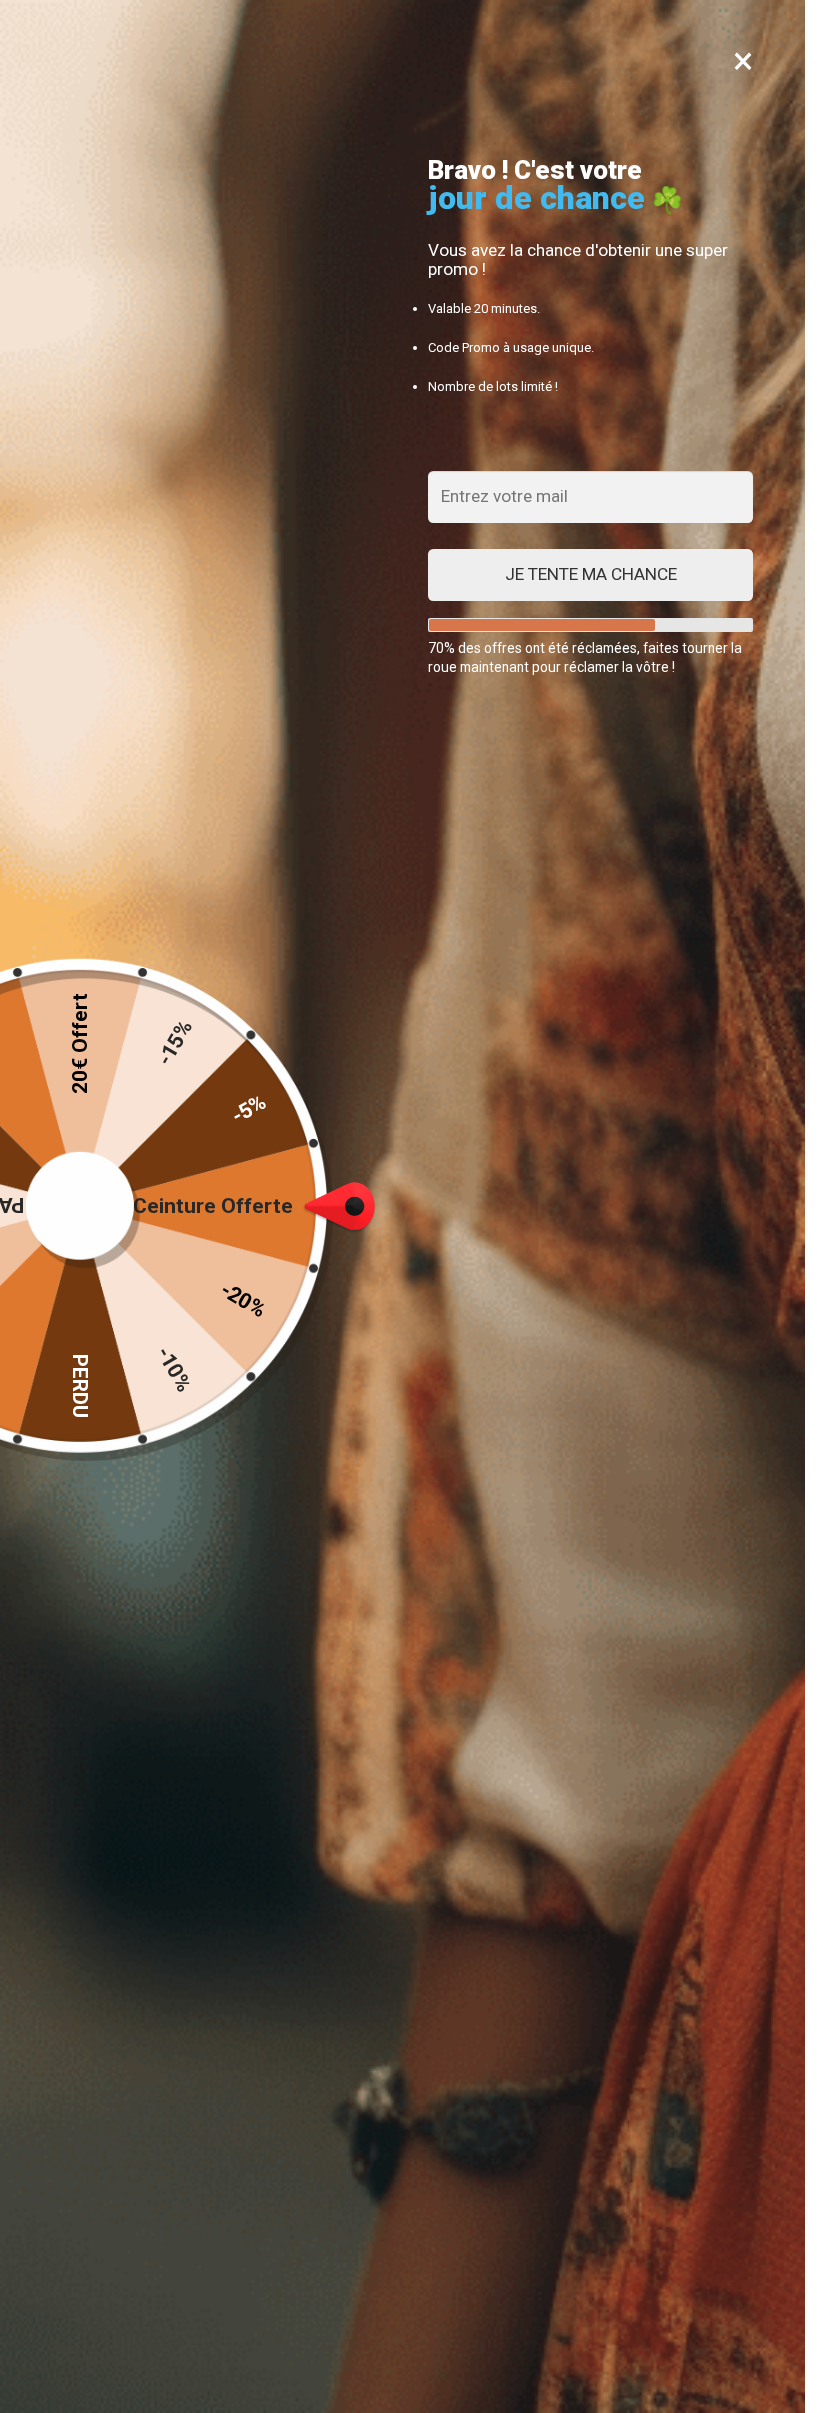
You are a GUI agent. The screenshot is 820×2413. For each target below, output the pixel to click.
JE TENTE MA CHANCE (591, 574)
